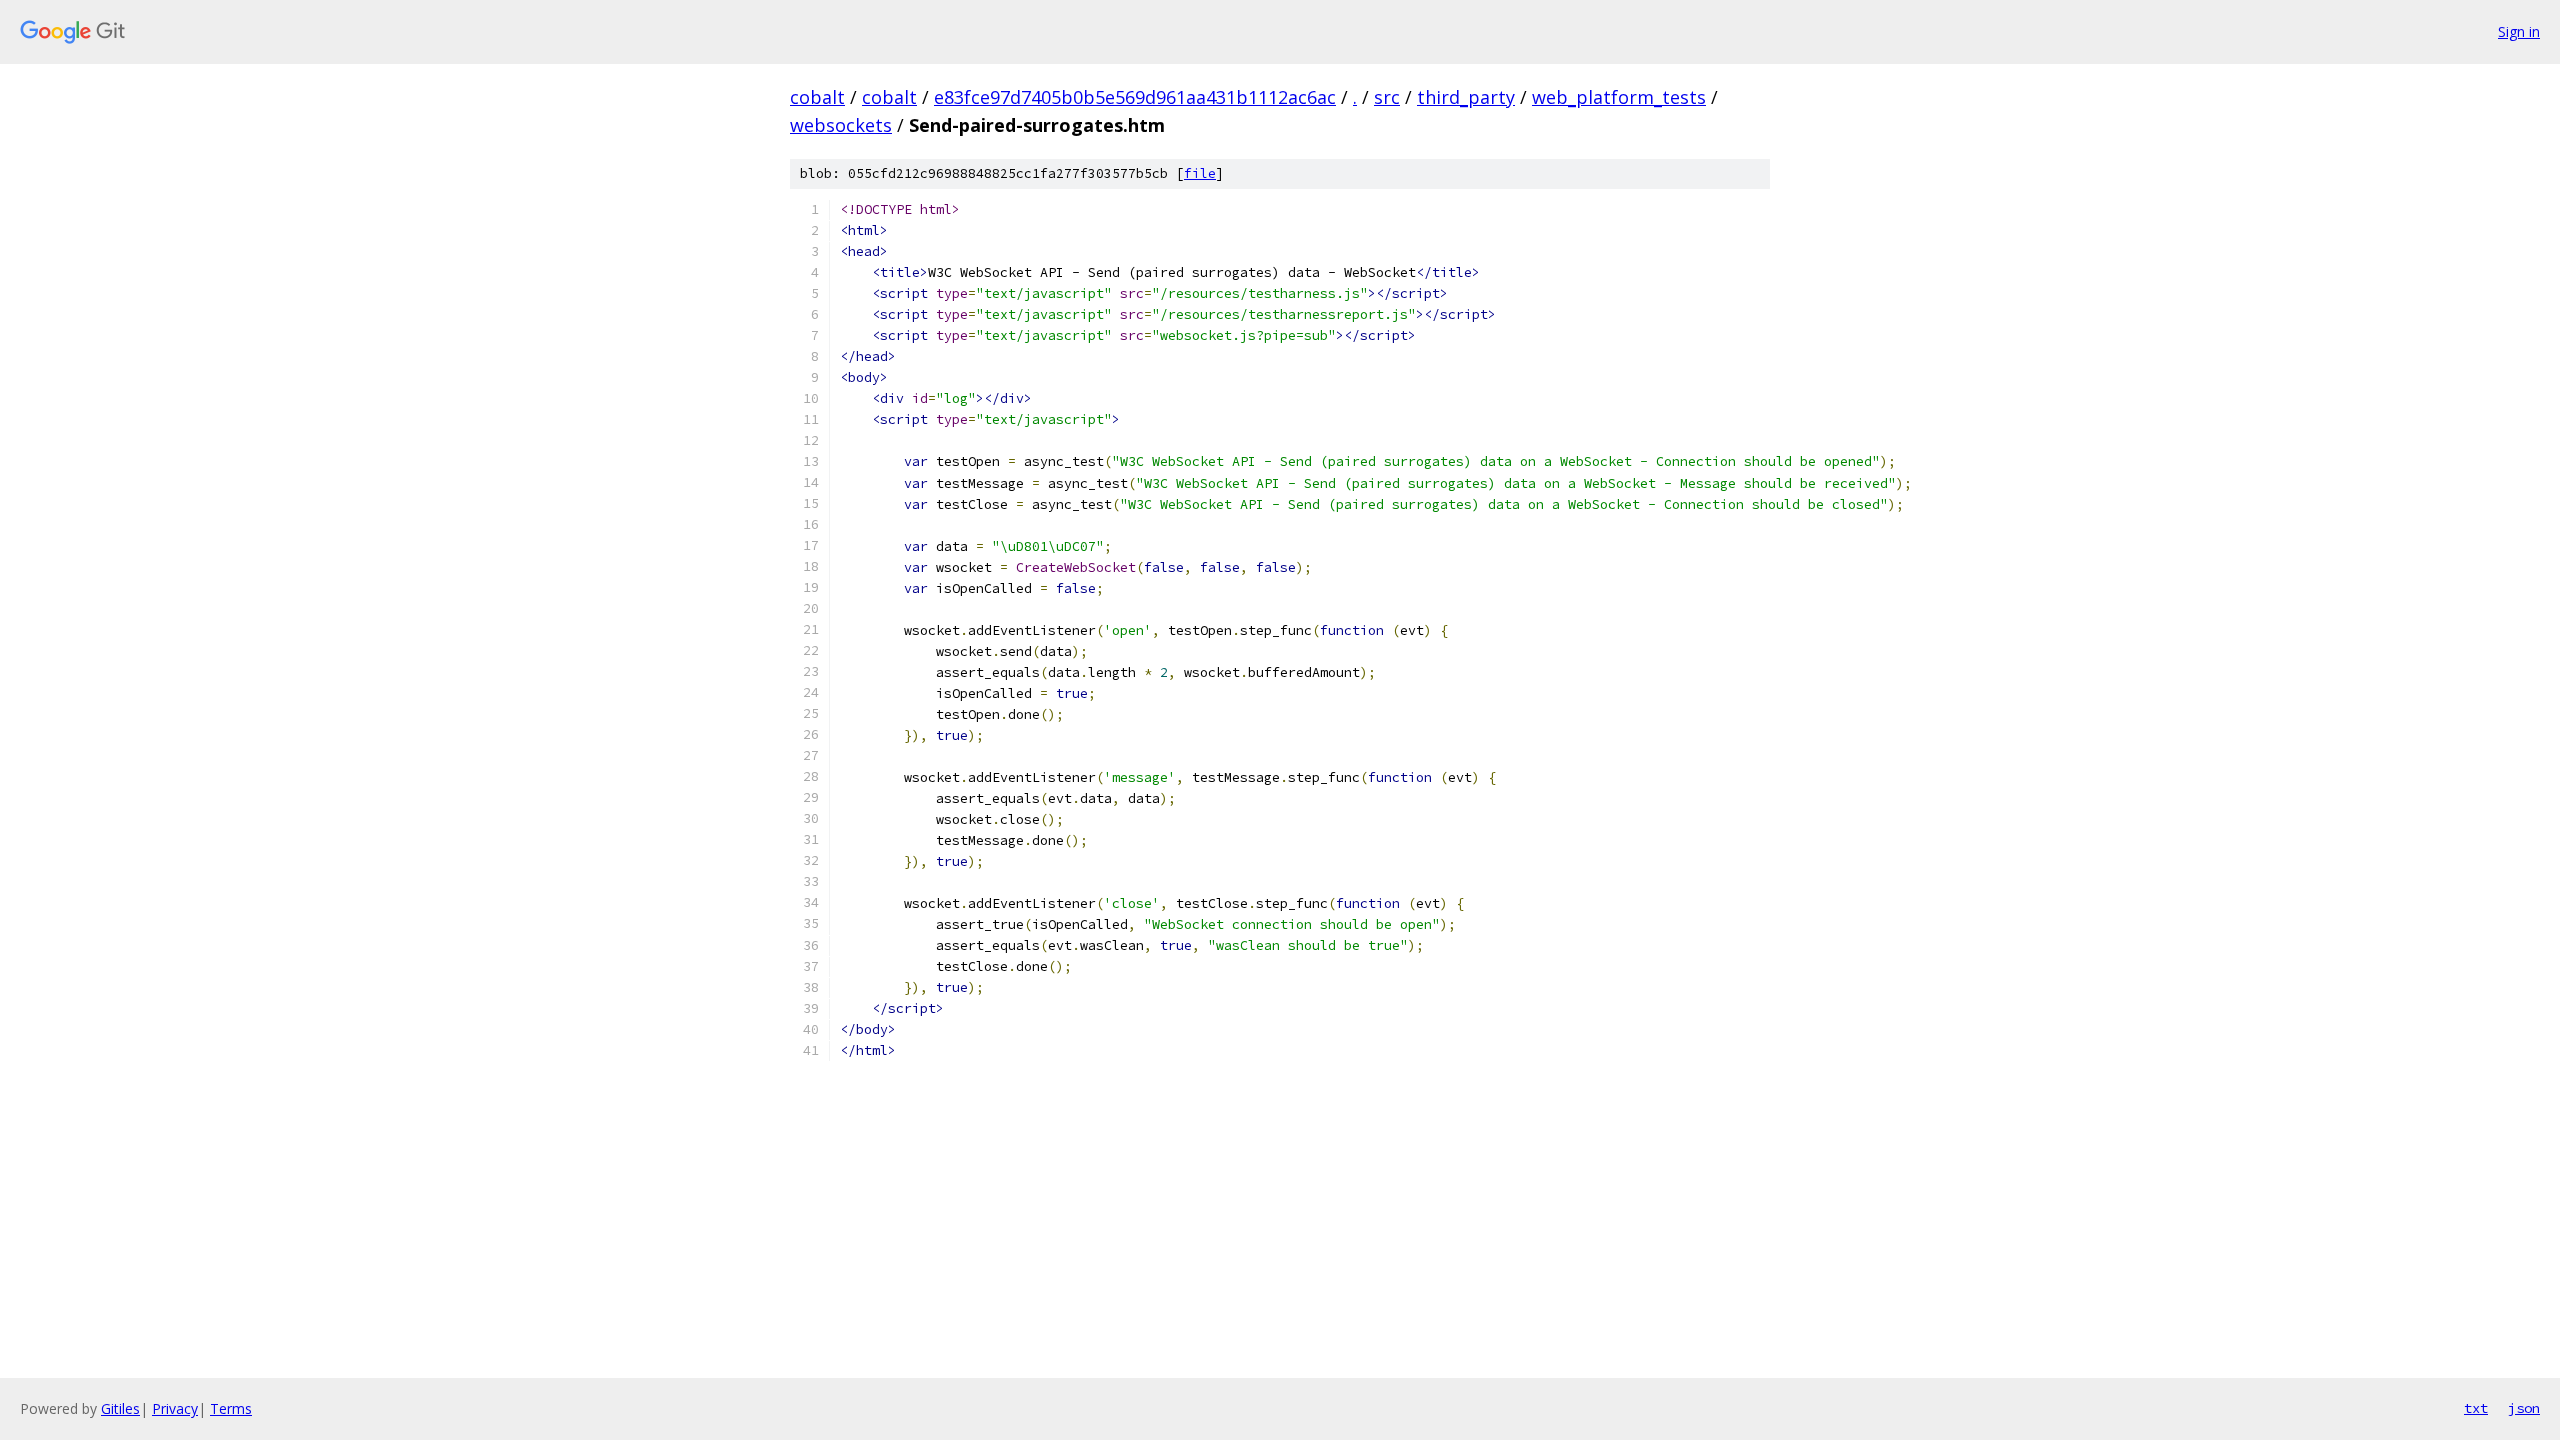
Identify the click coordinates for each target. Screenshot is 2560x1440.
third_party (1466, 97)
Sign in (2519, 31)
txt (2476, 1408)
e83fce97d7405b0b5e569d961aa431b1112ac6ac (1135, 97)
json (2524, 1408)
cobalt (817, 97)
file (1200, 173)
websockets (841, 125)
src (1387, 97)
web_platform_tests (1619, 97)
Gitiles (120, 1408)
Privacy (175, 1408)
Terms (231, 1408)
